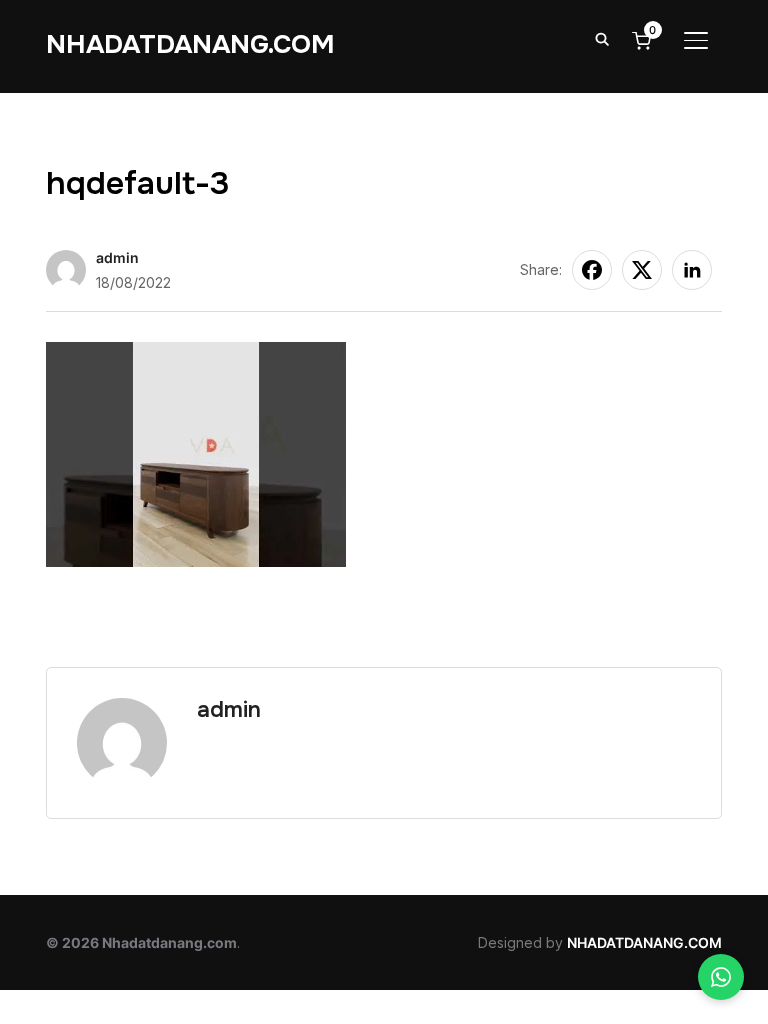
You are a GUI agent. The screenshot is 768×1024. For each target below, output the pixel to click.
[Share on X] (642, 270)
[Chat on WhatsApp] (721, 977)
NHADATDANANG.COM (190, 44)
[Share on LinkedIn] (692, 270)
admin (117, 257)
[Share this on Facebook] (592, 270)
